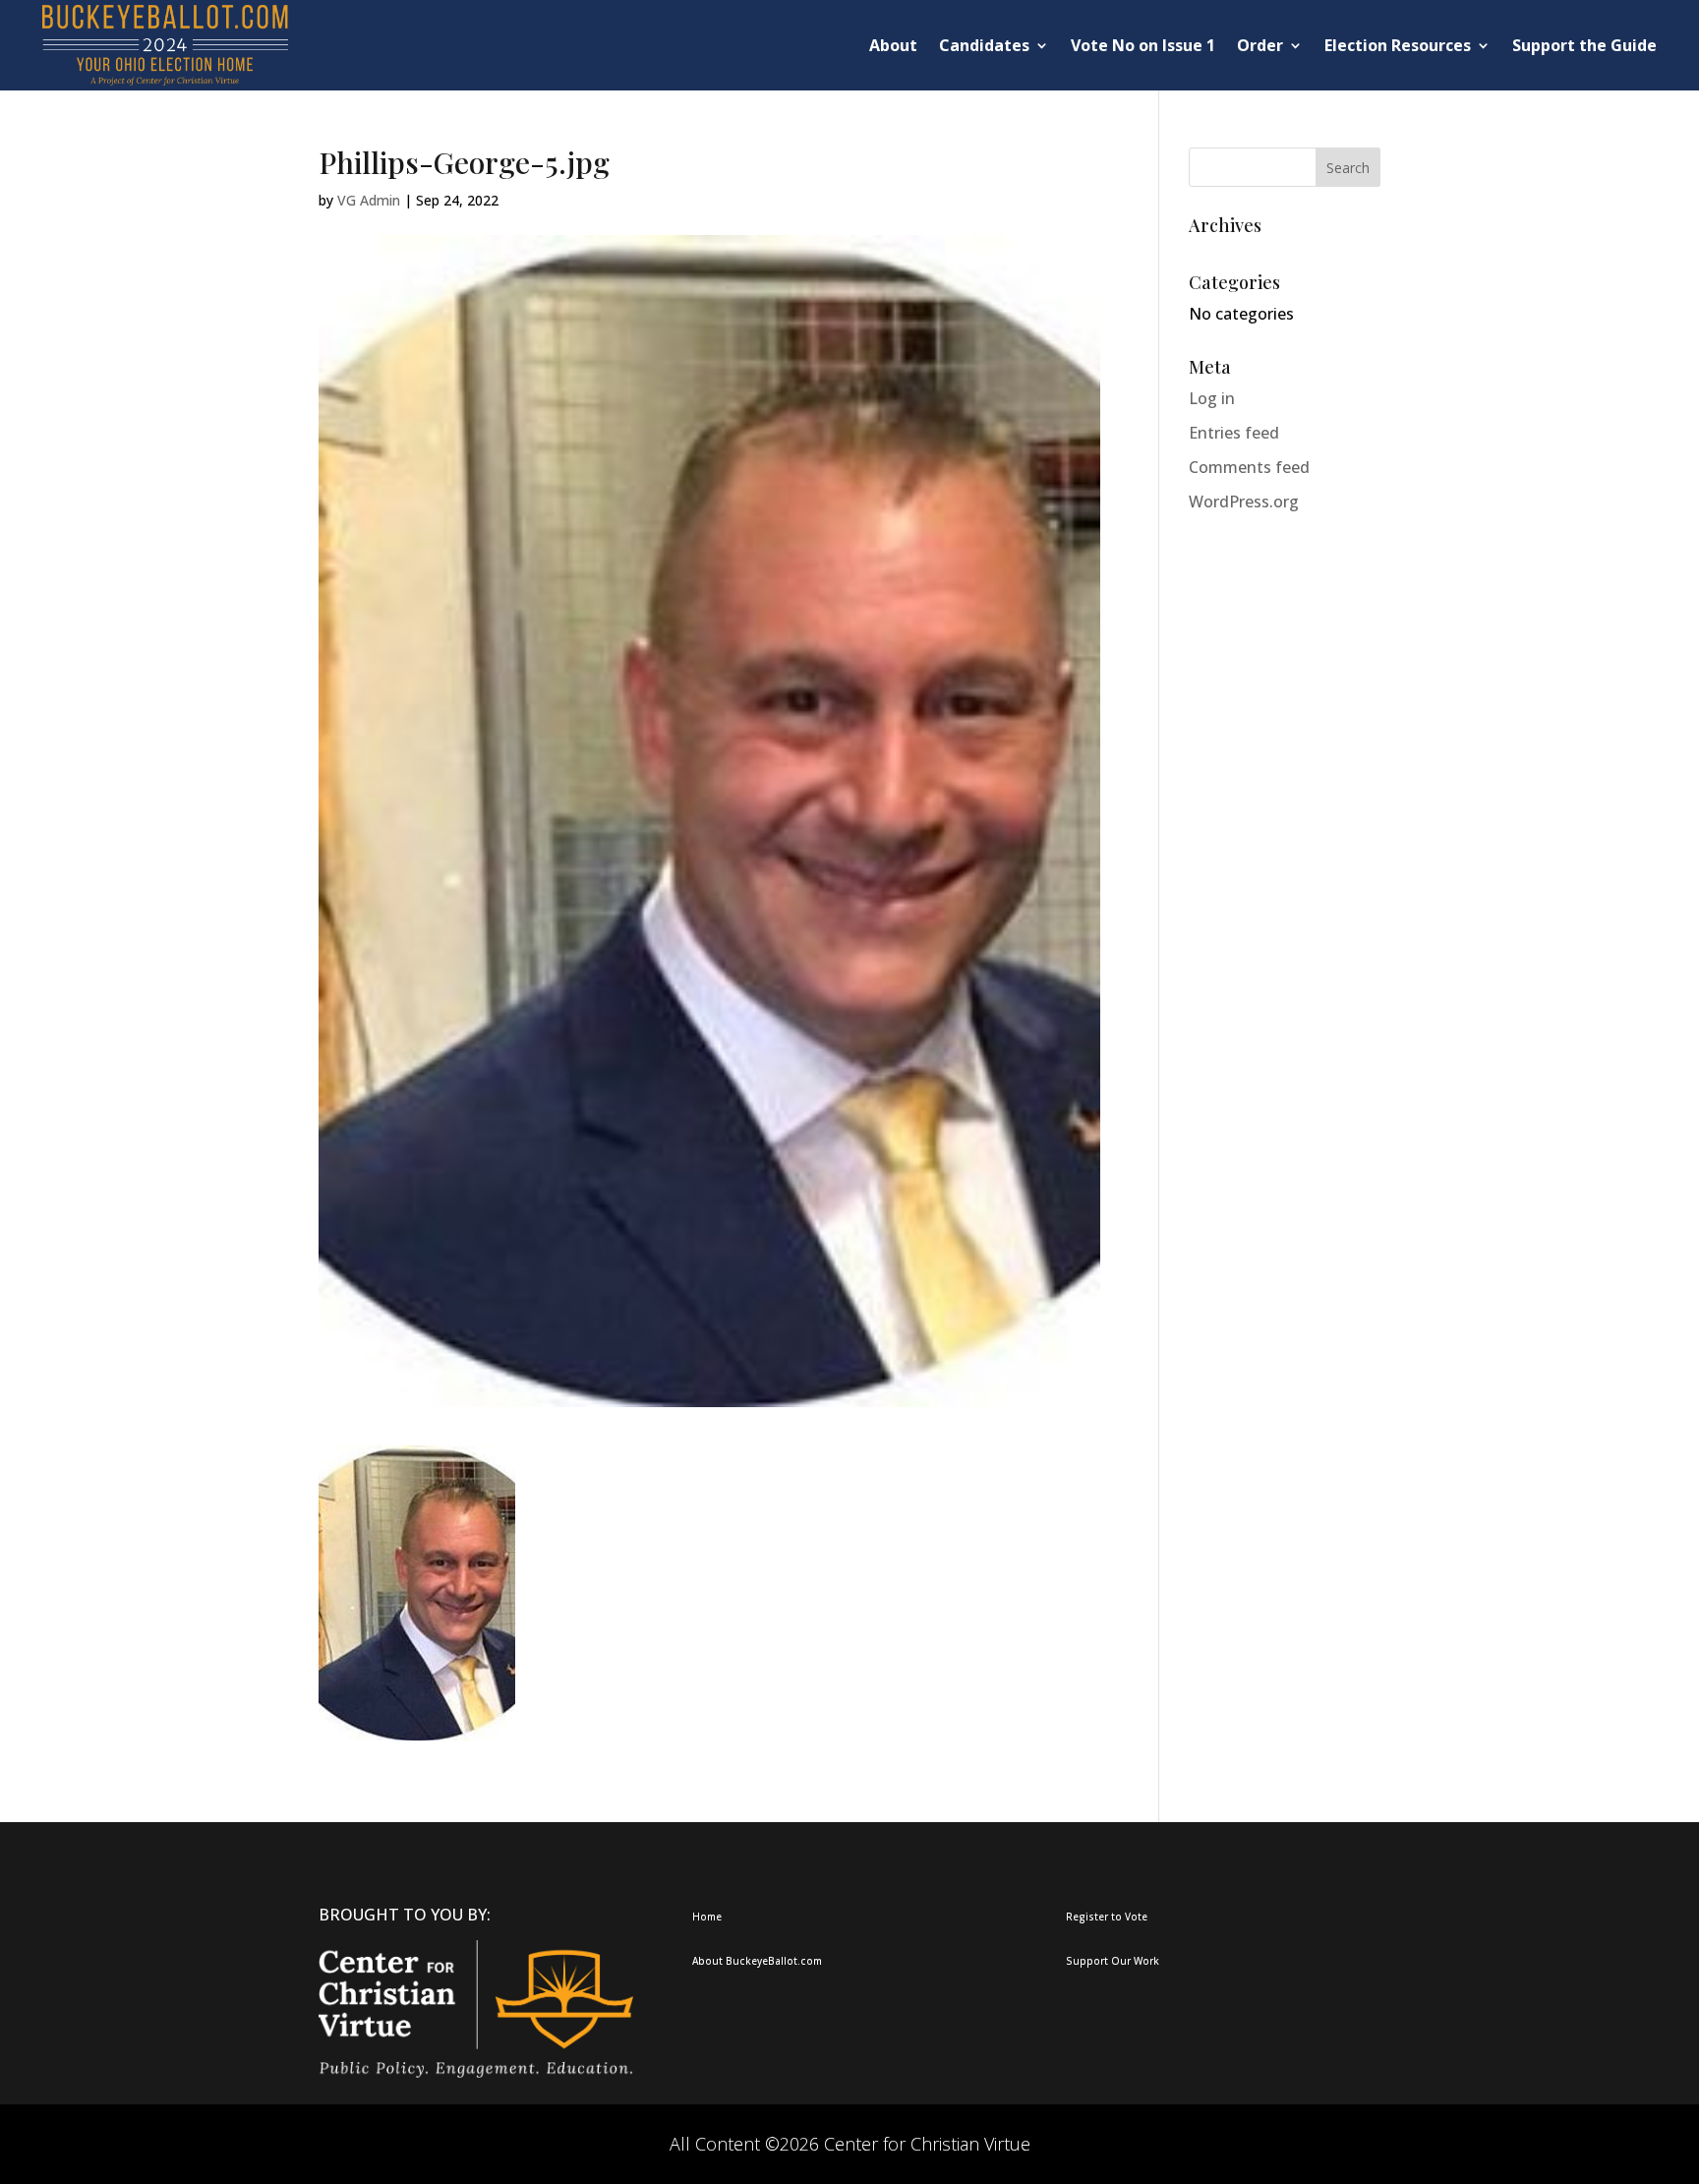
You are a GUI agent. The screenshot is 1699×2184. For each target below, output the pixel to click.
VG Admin (369, 200)
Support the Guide (1584, 45)
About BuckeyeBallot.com (757, 1961)
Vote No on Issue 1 (1143, 45)
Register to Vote (1107, 1917)
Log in (1212, 398)
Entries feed (1234, 433)
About (893, 45)
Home (707, 1917)
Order (1260, 45)
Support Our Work (1113, 1961)
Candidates (984, 45)
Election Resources (1398, 45)
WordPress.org (1244, 502)
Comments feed (1249, 467)
